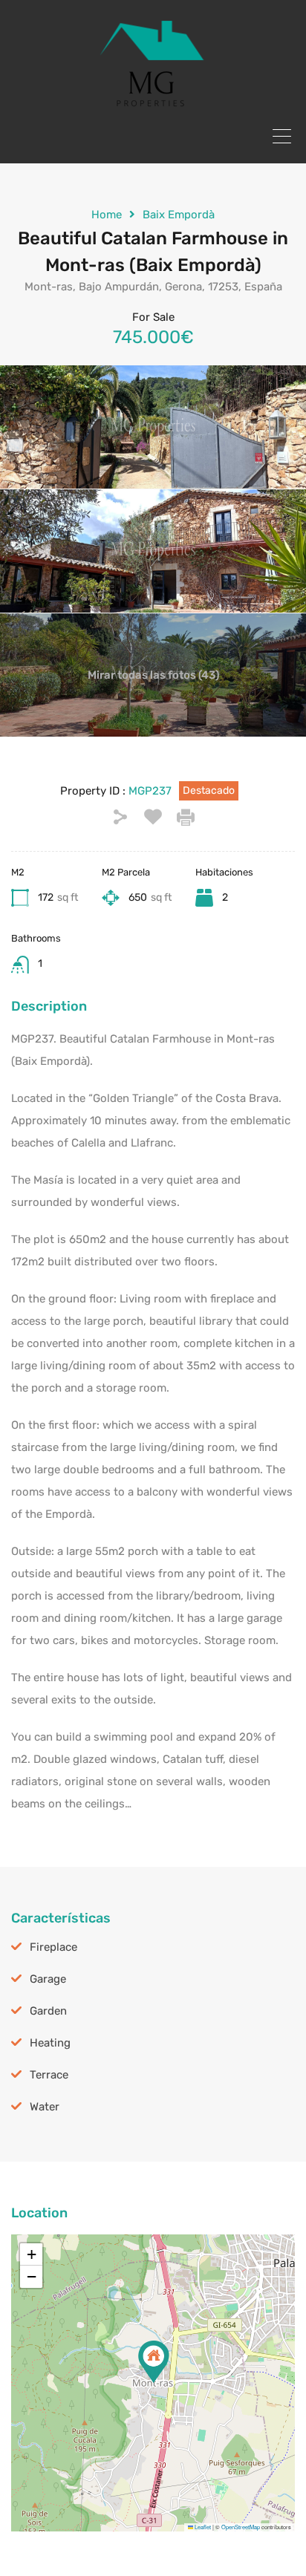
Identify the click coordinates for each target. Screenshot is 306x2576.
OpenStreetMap (241, 2527)
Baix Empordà (179, 215)
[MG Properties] (153, 102)
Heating (50, 2043)
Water (45, 2107)
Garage (48, 1979)
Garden (48, 2011)
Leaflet (202, 2527)
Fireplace (53, 1947)
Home (107, 215)
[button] (154, 2362)
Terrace (49, 2075)
